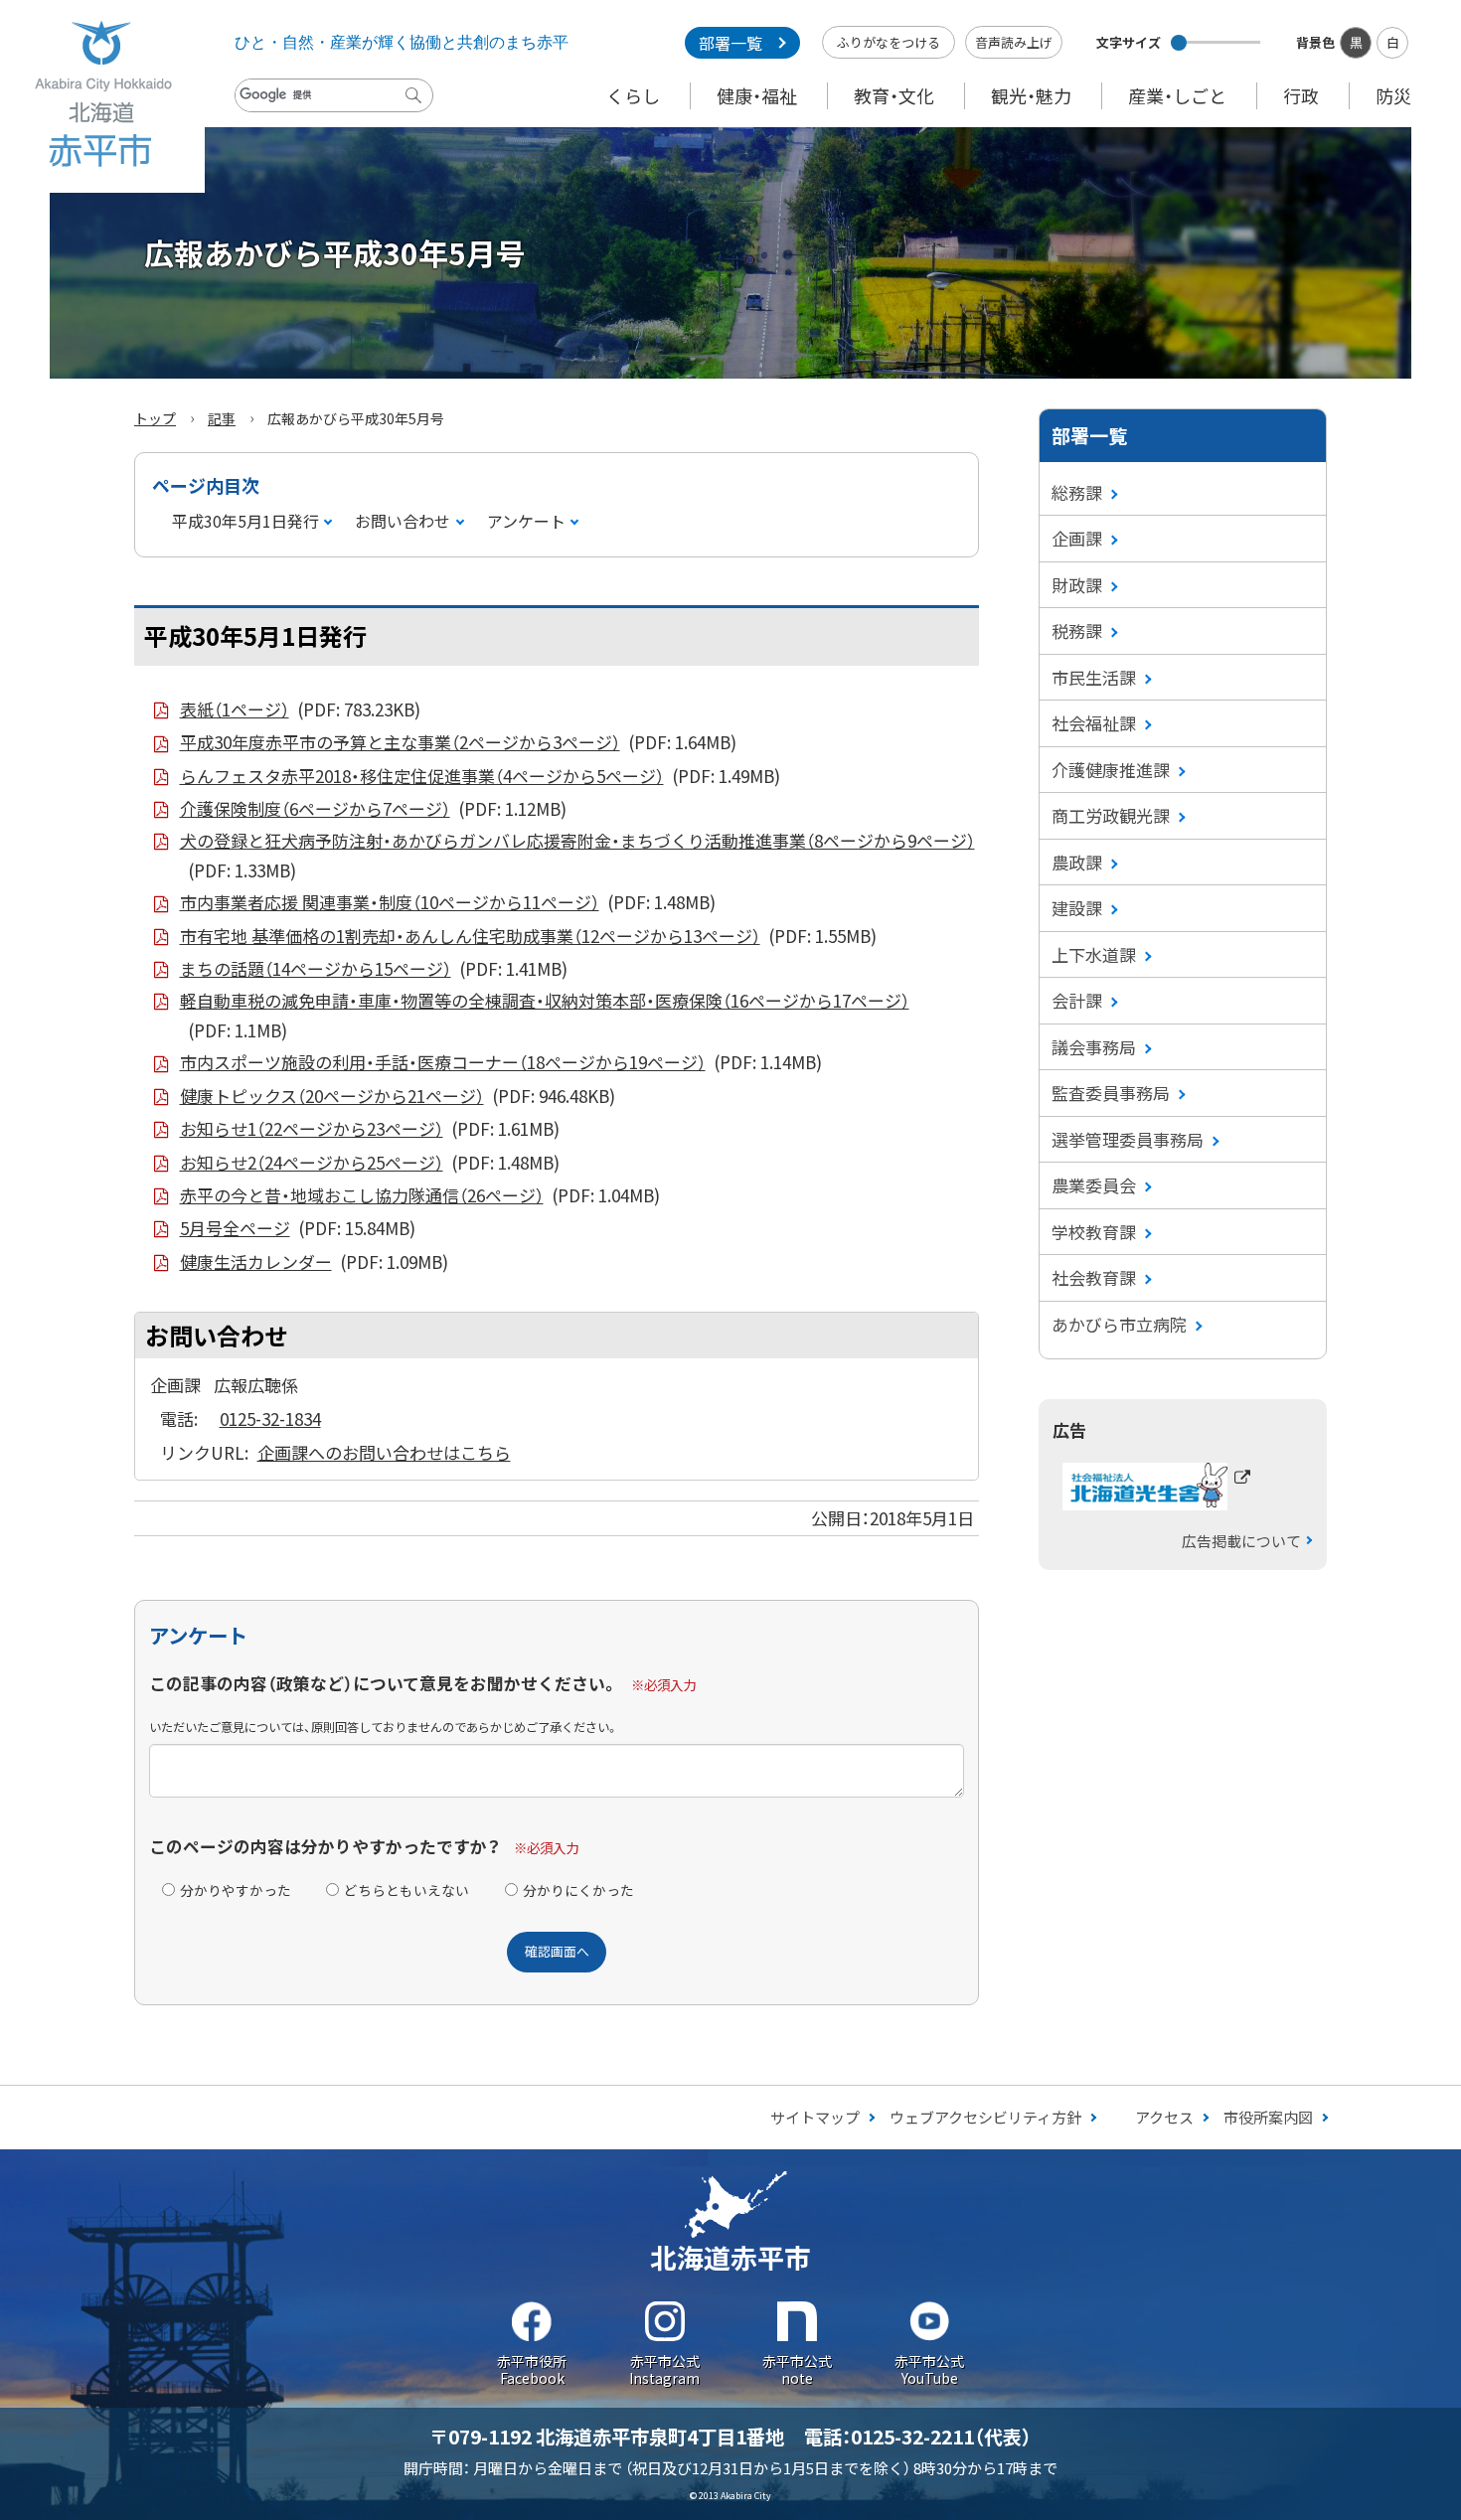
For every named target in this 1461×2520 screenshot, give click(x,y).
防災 (1393, 95)
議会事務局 (1094, 1047)
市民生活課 (1094, 677)
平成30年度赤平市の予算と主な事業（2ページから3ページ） (458, 742)
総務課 (1077, 492)
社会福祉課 (1094, 723)
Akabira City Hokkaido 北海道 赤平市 (102, 96)
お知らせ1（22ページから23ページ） (370, 1128)
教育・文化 (894, 95)
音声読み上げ (1014, 42)
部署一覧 (730, 43)
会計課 (1077, 1000)
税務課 (1077, 630)
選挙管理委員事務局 (1128, 1139)
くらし (633, 95)
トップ (155, 418)
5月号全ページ (298, 1228)
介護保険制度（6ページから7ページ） (373, 808)
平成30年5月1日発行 (245, 521)
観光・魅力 (1031, 95)
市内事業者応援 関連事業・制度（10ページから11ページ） (448, 902)
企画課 (1077, 538)
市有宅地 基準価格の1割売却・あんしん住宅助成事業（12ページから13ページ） (528, 936)
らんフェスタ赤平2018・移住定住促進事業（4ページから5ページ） (480, 776)
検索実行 (418, 110)
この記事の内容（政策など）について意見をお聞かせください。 (384, 1683)
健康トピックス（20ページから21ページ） (398, 1096)
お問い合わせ (403, 521)
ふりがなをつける (889, 42)
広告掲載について (1241, 1541)
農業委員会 (1094, 1185)
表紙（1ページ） (300, 709)
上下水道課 (1094, 954)
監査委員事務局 (1111, 1093)
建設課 (1077, 908)
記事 (222, 418)
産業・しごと (1177, 95)
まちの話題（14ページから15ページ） (374, 968)
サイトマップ (815, 2117)
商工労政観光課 (1111, 815)
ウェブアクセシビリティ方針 (985, 2117)
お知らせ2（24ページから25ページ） (370, 1162)
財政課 (1077, 585)
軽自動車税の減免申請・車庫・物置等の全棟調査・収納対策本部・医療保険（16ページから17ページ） (545, 1015)
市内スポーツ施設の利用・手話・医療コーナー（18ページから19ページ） (501, 1062)
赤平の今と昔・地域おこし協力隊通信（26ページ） (420, 1195)
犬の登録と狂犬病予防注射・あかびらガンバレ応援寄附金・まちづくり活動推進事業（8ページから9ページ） (577, 855)
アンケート (526, 521)
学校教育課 (1094, 1232)
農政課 (1077, 862)
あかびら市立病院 (1119, 1324)
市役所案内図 (1268, 2117)
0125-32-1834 (270, 1418)
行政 (1301, 95)
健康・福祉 (757, 95)
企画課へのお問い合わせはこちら (384, 1452)
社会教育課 (1094, 1277)
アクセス (1164, 2117)
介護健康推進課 (1111, 770)
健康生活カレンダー (314, 1261)
